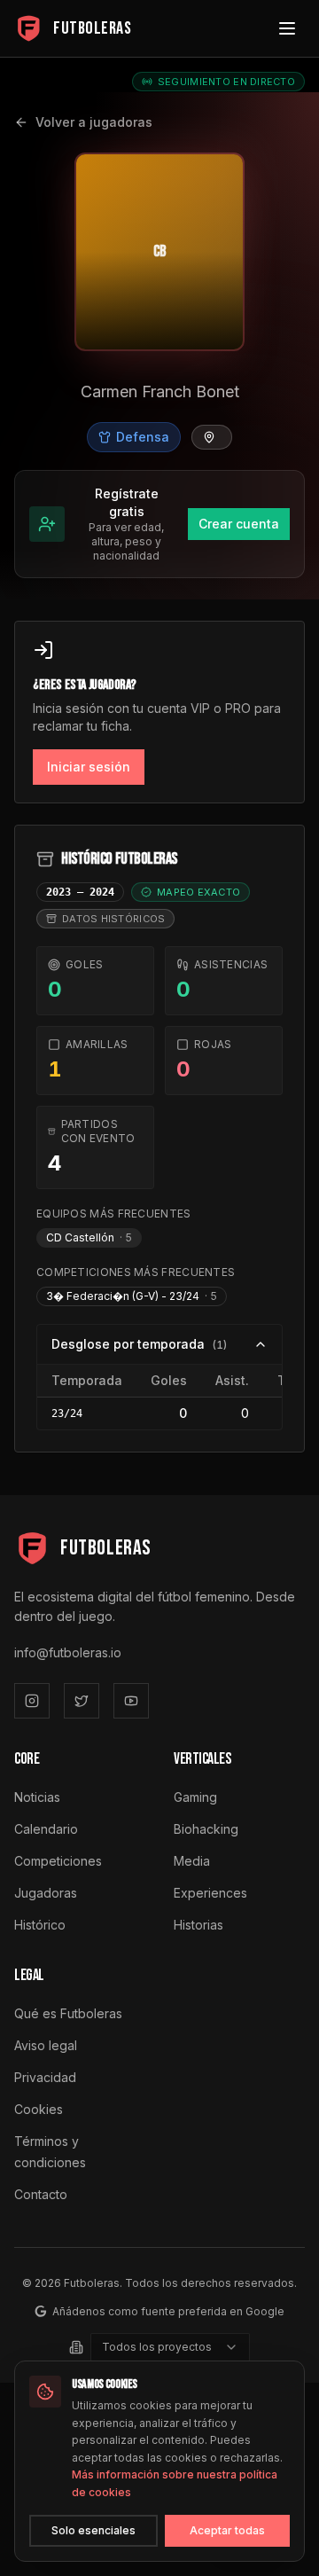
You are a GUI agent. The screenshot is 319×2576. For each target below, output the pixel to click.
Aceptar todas (227, 2530)
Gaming (195, 1797)
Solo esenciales (93, 2530)
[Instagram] (32, 1701)
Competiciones (58, 1861)
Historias (198, 1925)
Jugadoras (46, 1893)
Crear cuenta (239, 524)
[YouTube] (131, 1701)
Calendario (46, 1829)
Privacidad (45, 2077)
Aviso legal (46, 2045)
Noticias (37, 1797)
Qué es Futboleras (68, 2013)
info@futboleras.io (68, 1652)
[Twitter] (82, 1701)
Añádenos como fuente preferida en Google (168, 2311)
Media (192, 1861)
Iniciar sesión (89, 767)
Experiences (210, 1893)
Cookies (39, 2109)
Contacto (41, 2194)
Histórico (40, 1925)
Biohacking (206, 1829)
